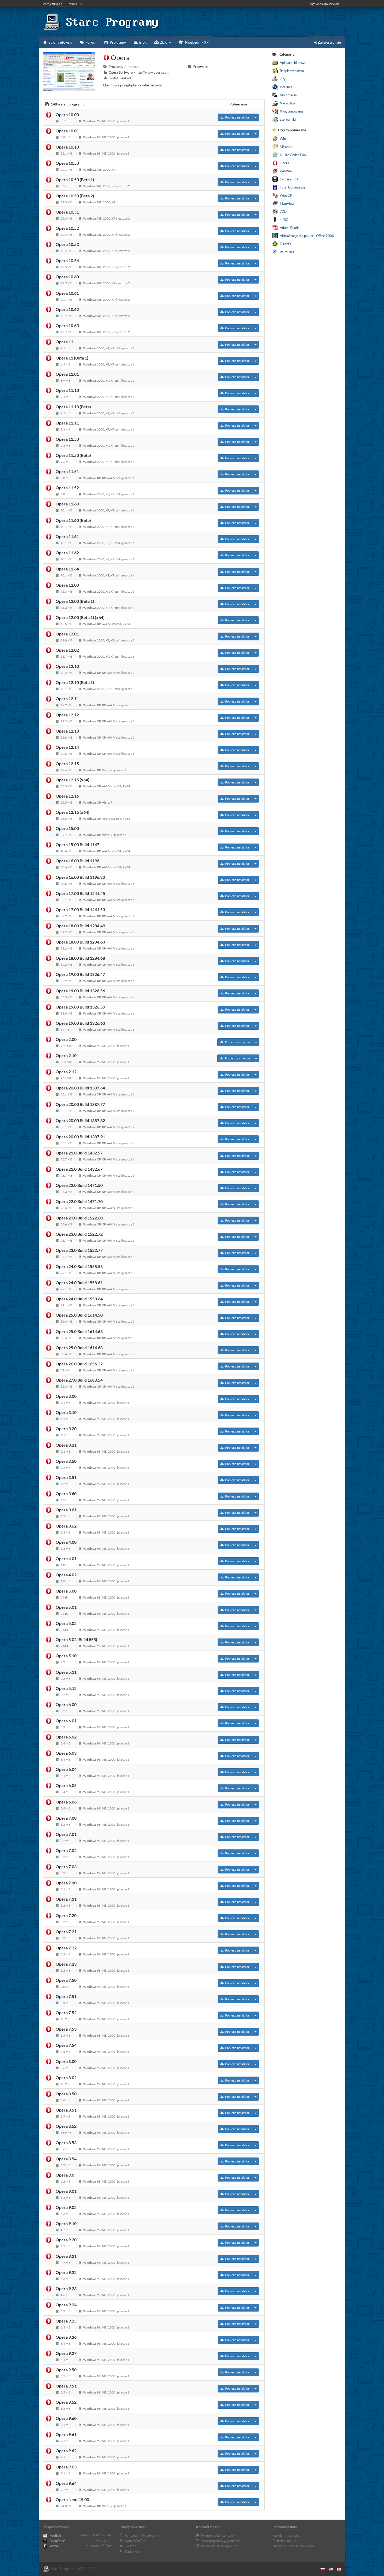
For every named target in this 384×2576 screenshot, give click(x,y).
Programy (117, 42)
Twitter (130, 2546)
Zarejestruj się (53, 4)
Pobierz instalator (237, 117)
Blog (142, 42)
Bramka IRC (75, 4)
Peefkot (55, 2535)
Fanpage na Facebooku (142, 2535)
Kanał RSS (133, 2551)
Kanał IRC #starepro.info (220, 2546)
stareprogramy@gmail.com (221, 2541)
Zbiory (165, 42)
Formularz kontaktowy (218, 2535)
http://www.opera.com (152, 72)
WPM (53, 2546)
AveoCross (57, 2541)
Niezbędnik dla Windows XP (293, 2546)
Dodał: (120, 78)
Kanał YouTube (136, 2541)
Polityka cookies (285, 2541)
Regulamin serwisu (286, 2535)
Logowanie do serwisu (324, 4)
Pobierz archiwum (237, 1042)
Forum (91, 42)
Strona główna (60, 42)
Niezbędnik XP (196, 42)
